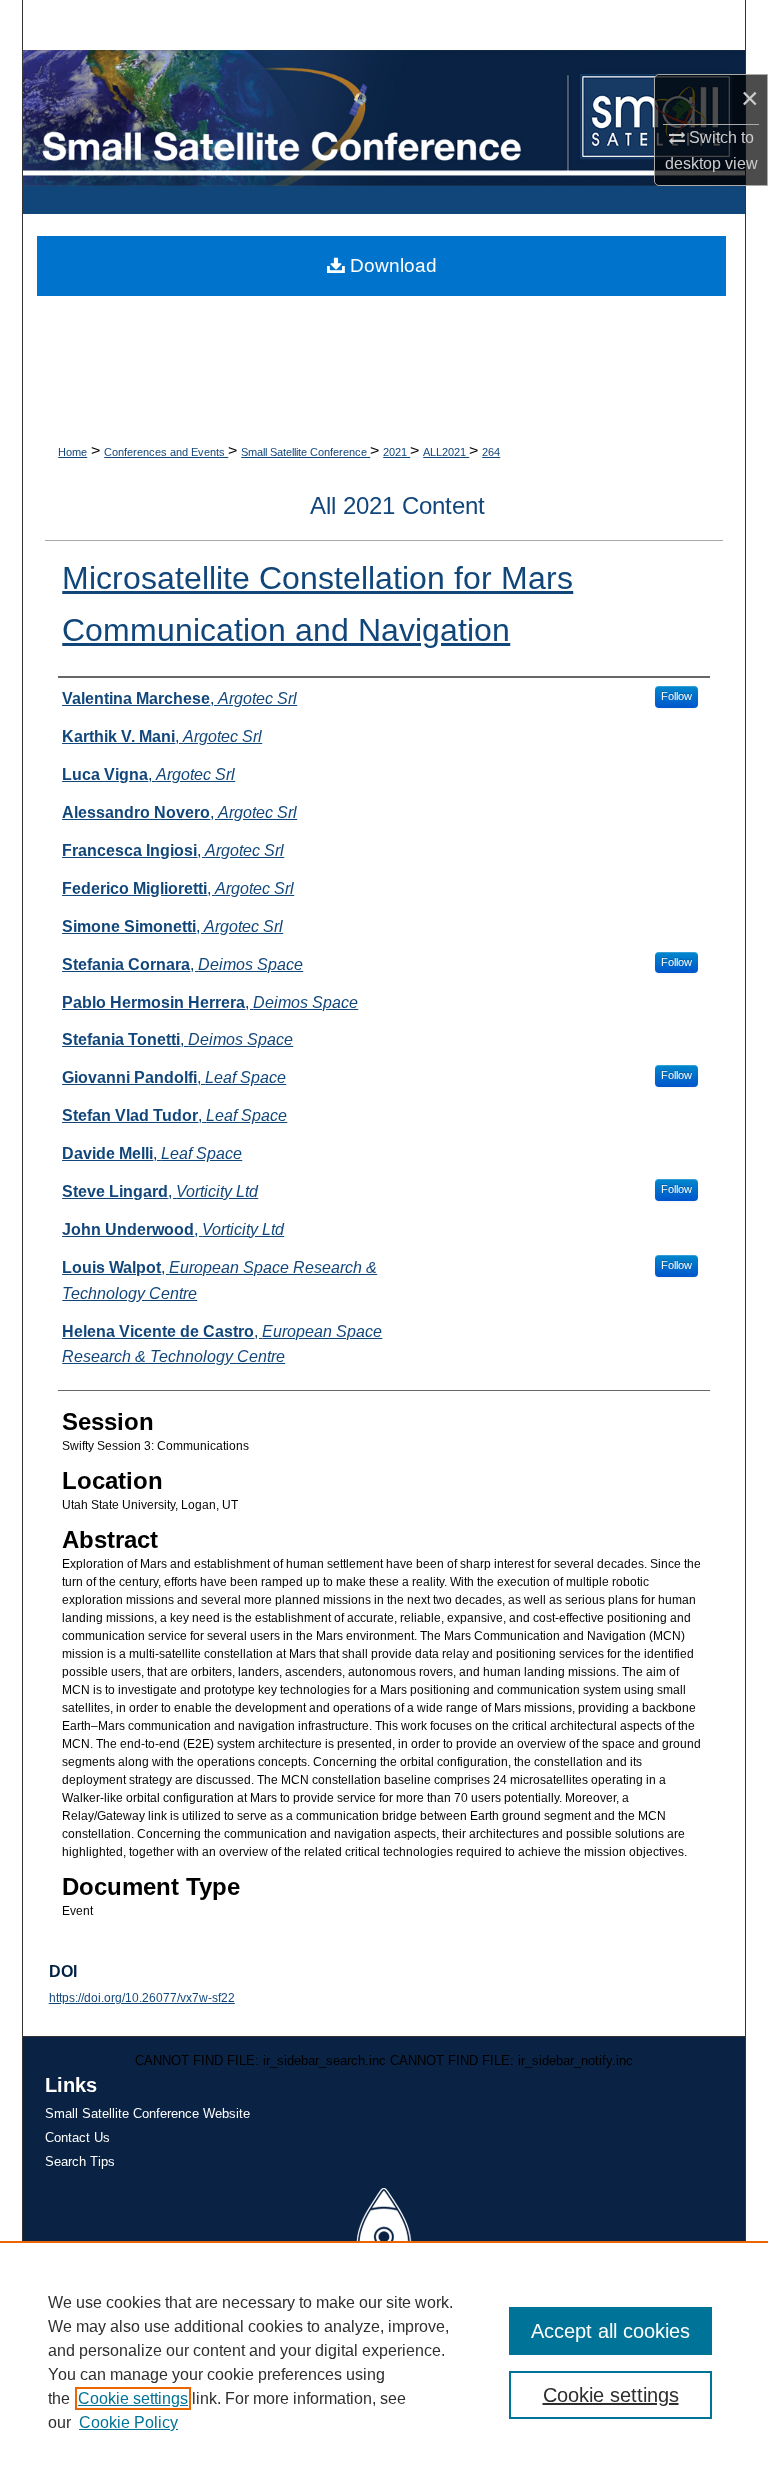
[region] (384, 2362)
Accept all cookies (610, 2331)
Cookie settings (133, 2398)
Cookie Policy (128, 2422)
